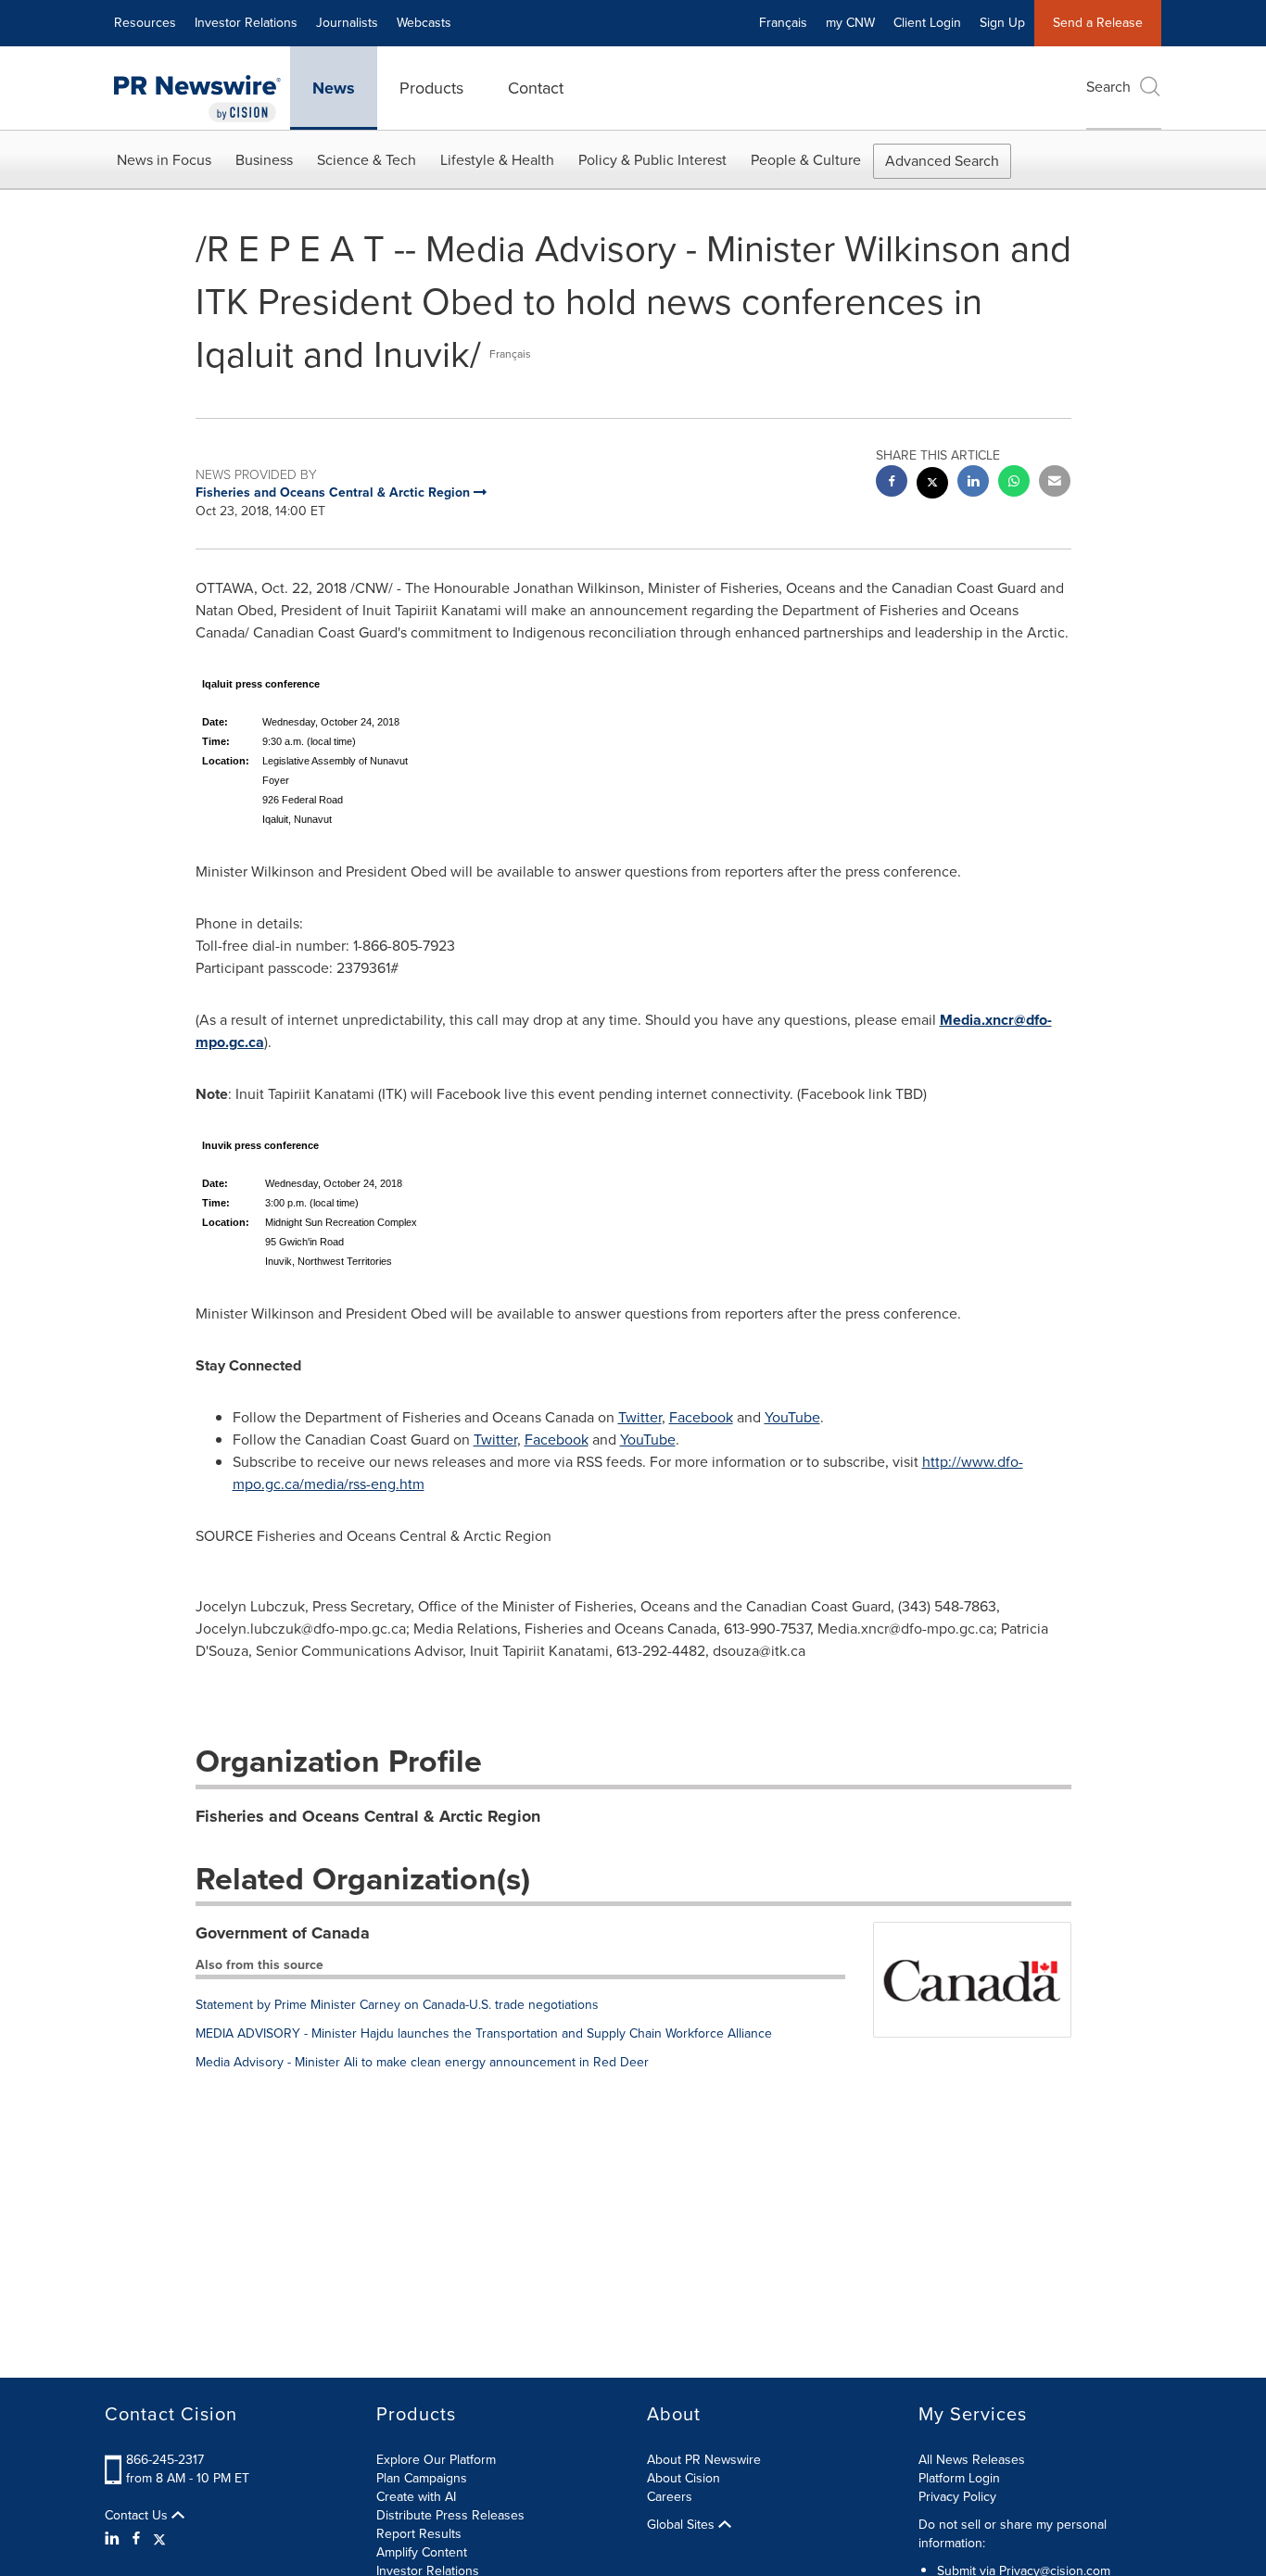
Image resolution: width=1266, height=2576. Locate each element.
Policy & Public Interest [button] (652, 160)
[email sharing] (1055, 483)
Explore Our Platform (436, 2460)
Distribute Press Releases (450, 2515)
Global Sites (683, 2525)
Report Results (419, 2534)
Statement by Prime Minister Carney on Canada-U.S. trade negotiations (397, 2005)
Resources (145, 23)
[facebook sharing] (892, 483)
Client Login (927, 23)
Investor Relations (246, 23)
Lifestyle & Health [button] (497, 160)
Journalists (347, 23)
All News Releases (972, 2460)
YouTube (792, 1417)
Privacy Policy (957, 2497)
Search (1108, 87)
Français (783, 23)
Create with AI (416, 2497)
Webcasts (424, 23)
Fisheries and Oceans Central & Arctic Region (368, 1816)
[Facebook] (136, 2539)
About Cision (684, 2478)
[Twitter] (159, 2539)
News (334, 88)
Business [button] (264, 160)
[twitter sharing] (932, 485)
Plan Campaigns (422, 2478)
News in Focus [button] (164, 160)
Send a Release (1098, 23)
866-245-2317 (165, 2460)
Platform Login (959, 2478)
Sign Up (1002, 23)
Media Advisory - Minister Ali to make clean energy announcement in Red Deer (422, 2062)
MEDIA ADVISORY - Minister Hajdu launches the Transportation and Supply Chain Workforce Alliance (484, 2033)
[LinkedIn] (114, 2539)
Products (431, 88)
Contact (536, 88)
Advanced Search (942, 161)
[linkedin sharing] (973, 483)
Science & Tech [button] (367, 160)
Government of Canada (283, 1933)
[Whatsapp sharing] (1014, 483)
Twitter (640, 1417)
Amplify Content (422, 2552)
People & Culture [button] (806, 160)
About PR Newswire (704, 2460)
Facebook (701, 1417)
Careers (670, 2497)
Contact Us (138, 2516)
